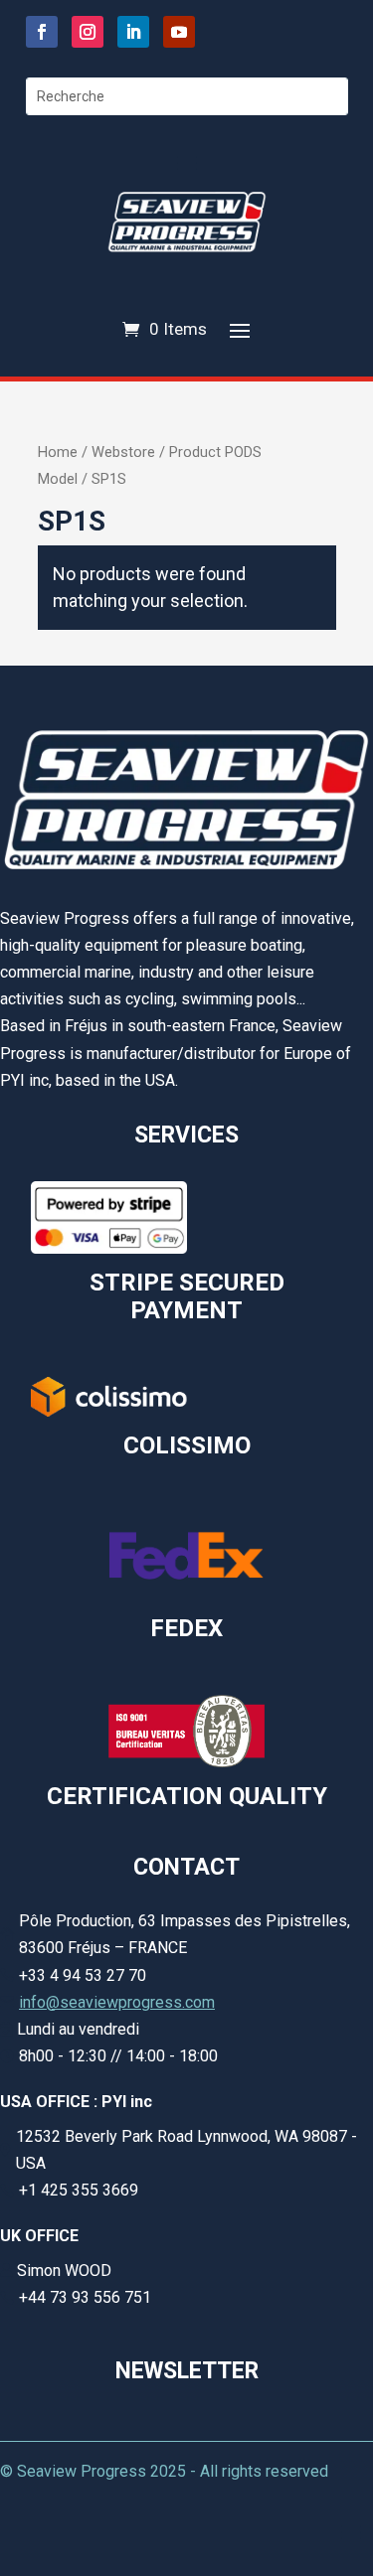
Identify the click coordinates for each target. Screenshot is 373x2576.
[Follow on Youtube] (179, 32)
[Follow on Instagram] (88, 32)
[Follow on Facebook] (42, 32)
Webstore (123, 452)
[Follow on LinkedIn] (133, 32)
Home (58, 452)
